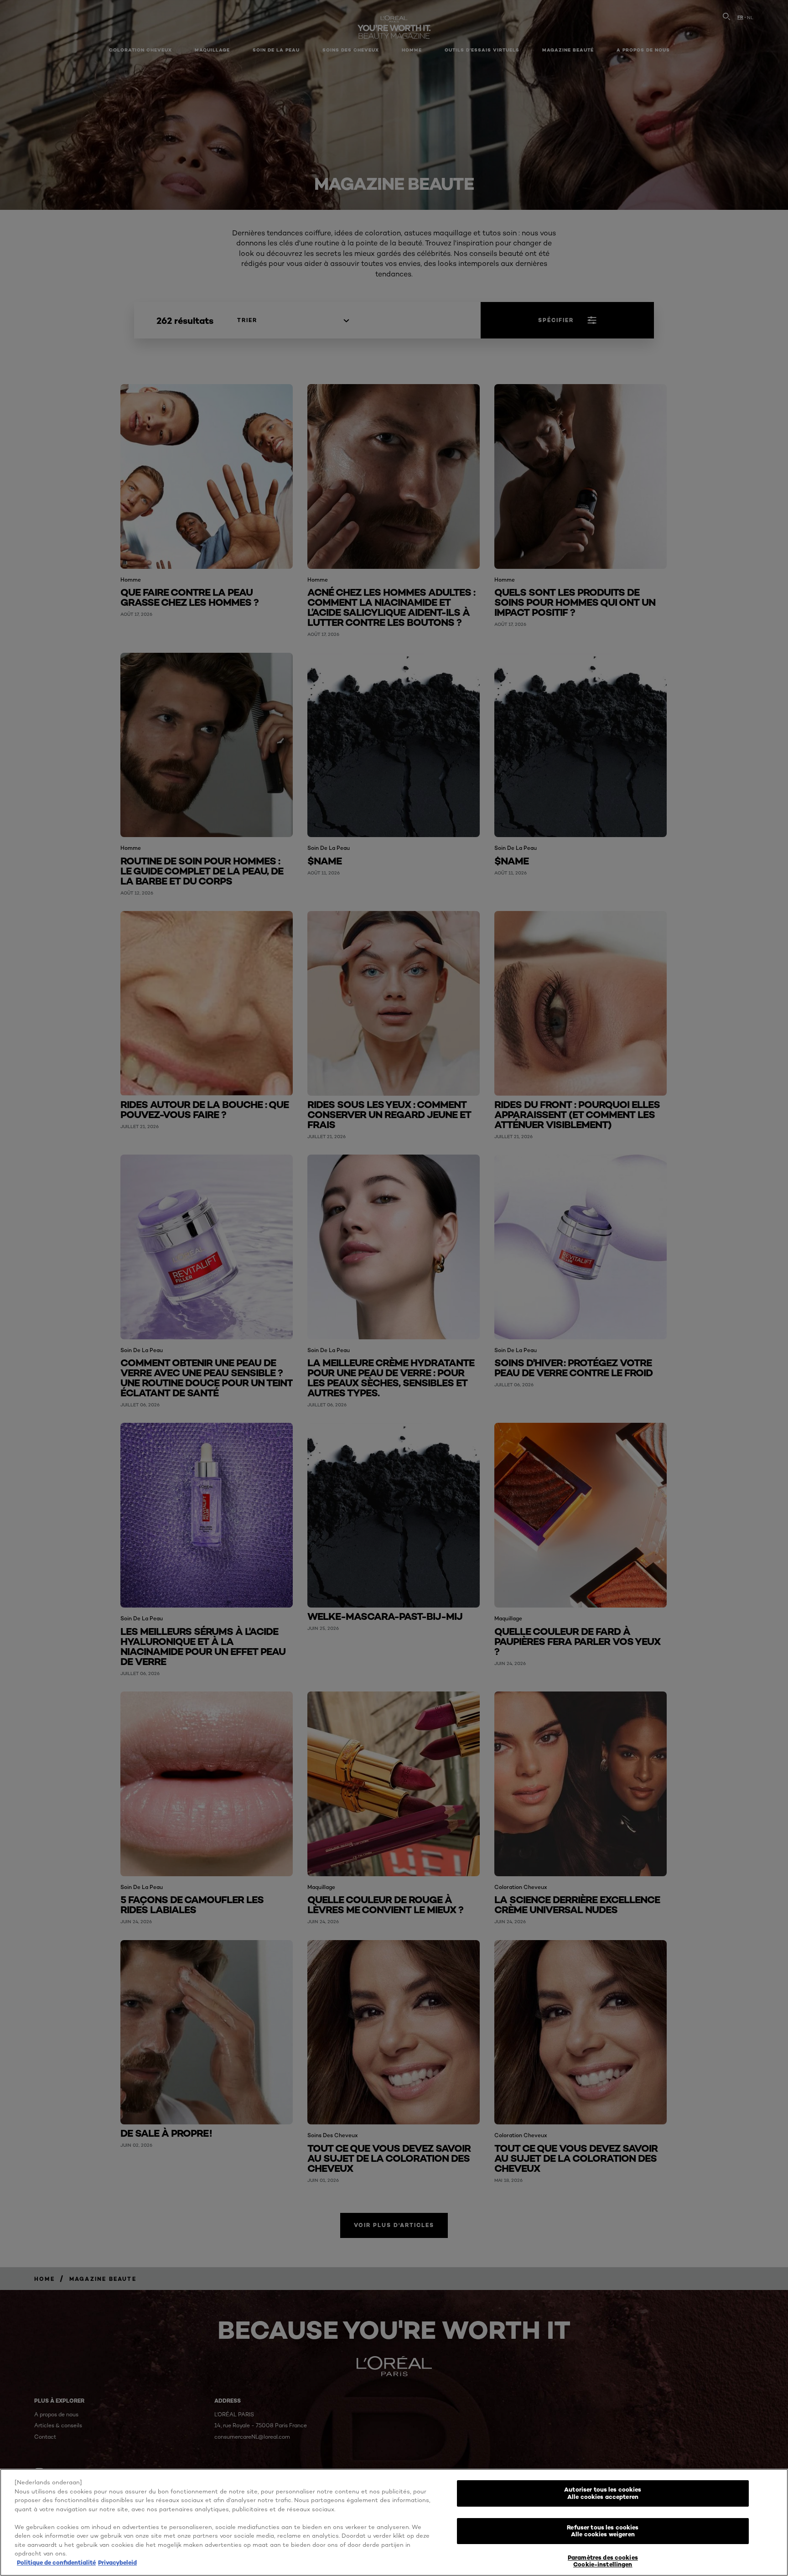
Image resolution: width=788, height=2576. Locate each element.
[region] (394, 2522)
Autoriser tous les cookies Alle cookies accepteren (603, 2493)
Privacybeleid (117, 2562)
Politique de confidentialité (56, 2562)
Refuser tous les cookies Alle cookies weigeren (603, 2531)
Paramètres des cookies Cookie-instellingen (603, 2561)
